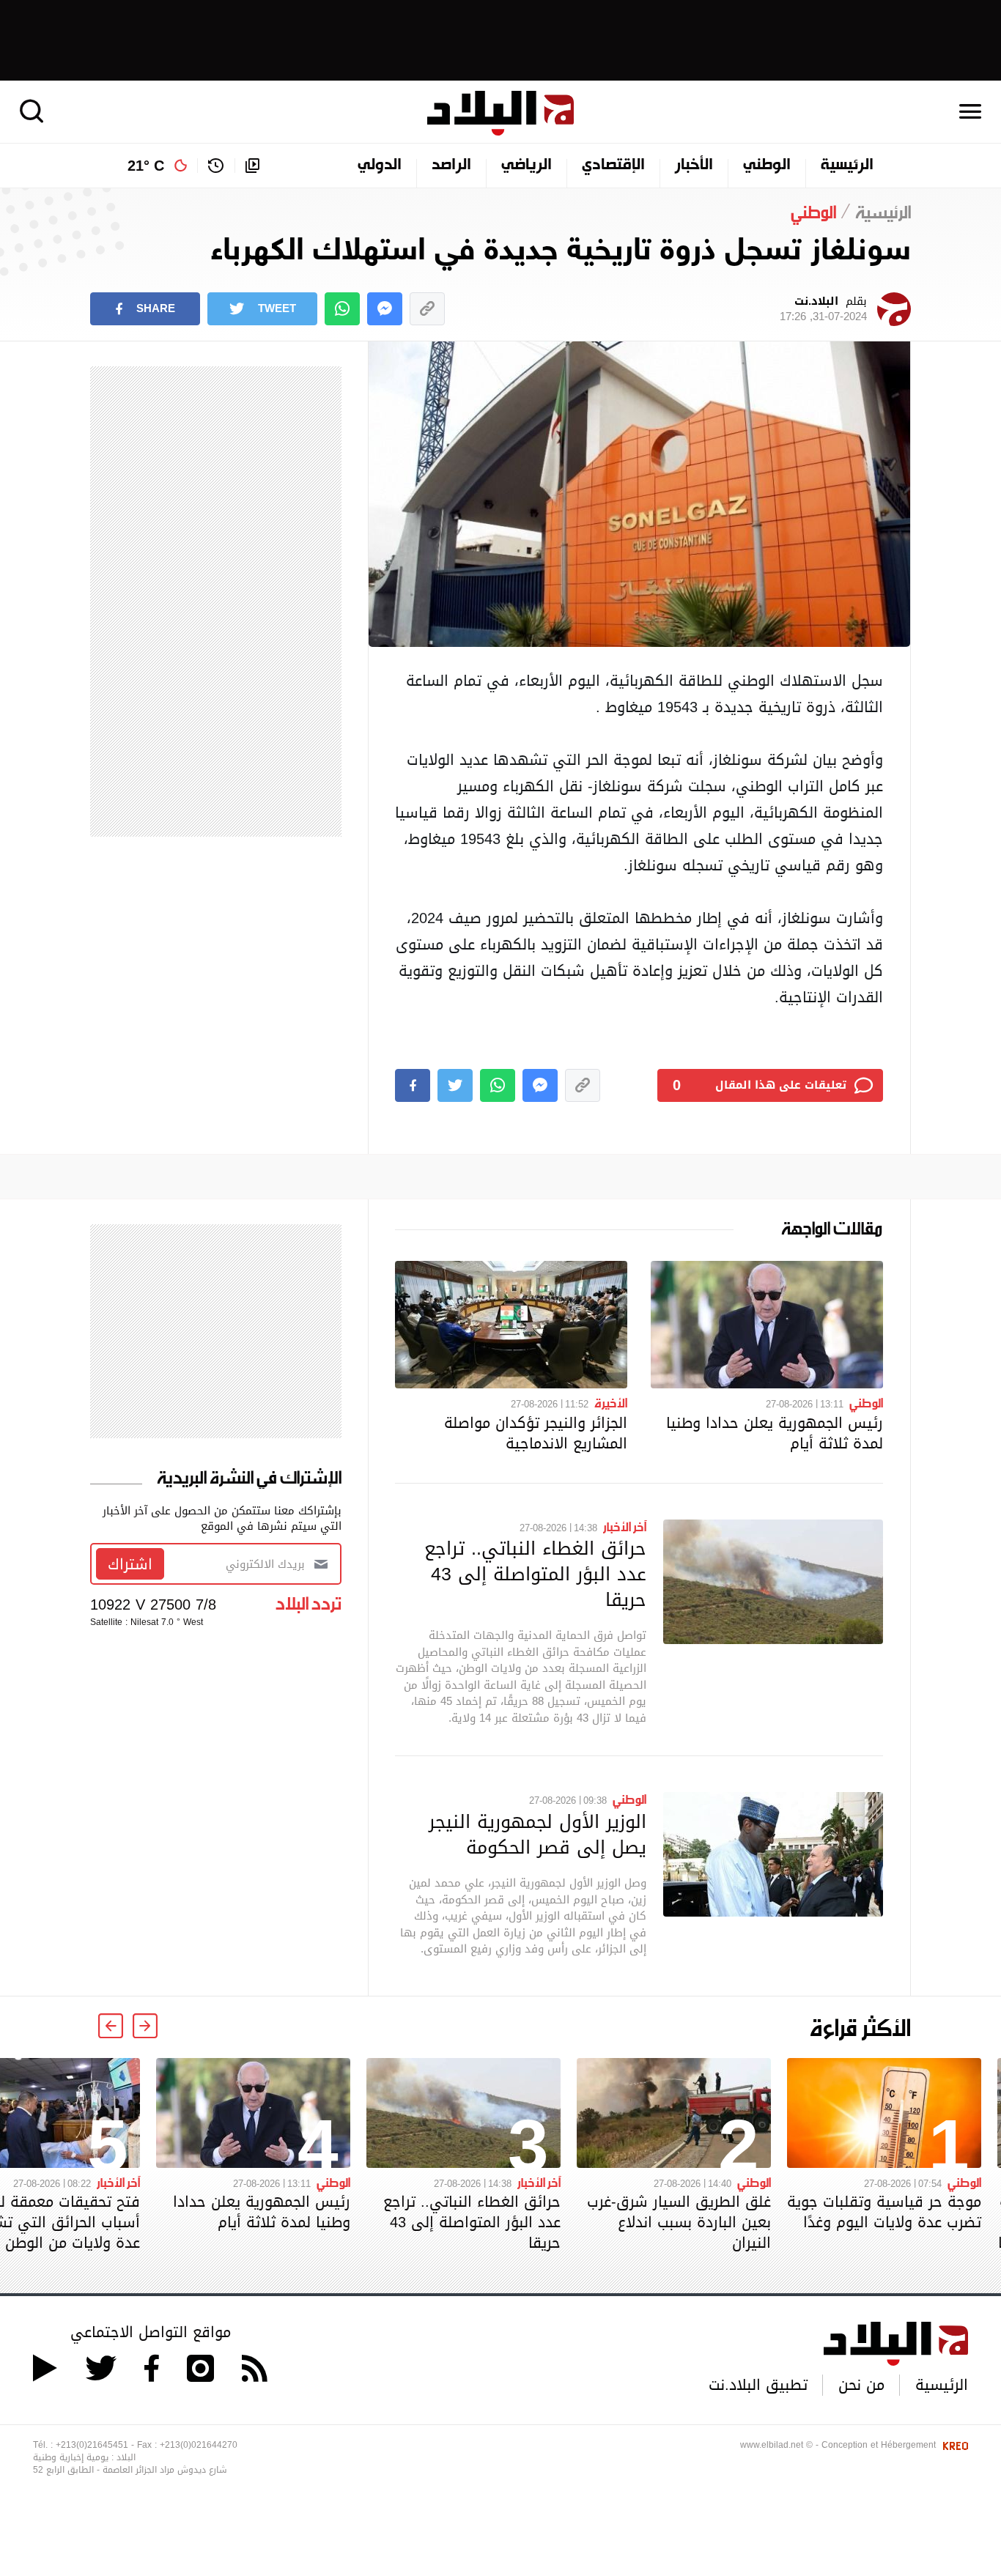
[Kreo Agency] (953, 2445)
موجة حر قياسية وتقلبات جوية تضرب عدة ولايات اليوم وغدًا (884, 2212)
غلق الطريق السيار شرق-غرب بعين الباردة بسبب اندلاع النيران (679, 2222)
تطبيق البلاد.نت (758, 2385)
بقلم (823, 309)
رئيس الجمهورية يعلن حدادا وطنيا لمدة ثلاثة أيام (775, 1433)
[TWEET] (455, 1085)
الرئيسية (847, 166)
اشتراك (130, 1564)
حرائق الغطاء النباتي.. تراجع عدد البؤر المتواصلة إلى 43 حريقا (535, 1574)
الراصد (451, 166)
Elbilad (500, 113)
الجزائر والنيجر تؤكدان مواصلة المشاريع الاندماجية (536, 1433)
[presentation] (145, 2026)
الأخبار (694, 166)
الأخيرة (611, 1402)
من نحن (861, 2385)
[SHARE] (413, 1085)
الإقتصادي (613, 166)
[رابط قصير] (427, 309)
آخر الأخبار (625, 1526)
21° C (146, 166)
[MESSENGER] (385, 309)
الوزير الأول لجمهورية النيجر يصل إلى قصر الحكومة (538, 1834)
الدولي (380, 166)
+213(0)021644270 (199, 2445)
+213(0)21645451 (92, 2445)
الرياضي (527, 166)
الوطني (767, 166)
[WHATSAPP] (342, 309)
